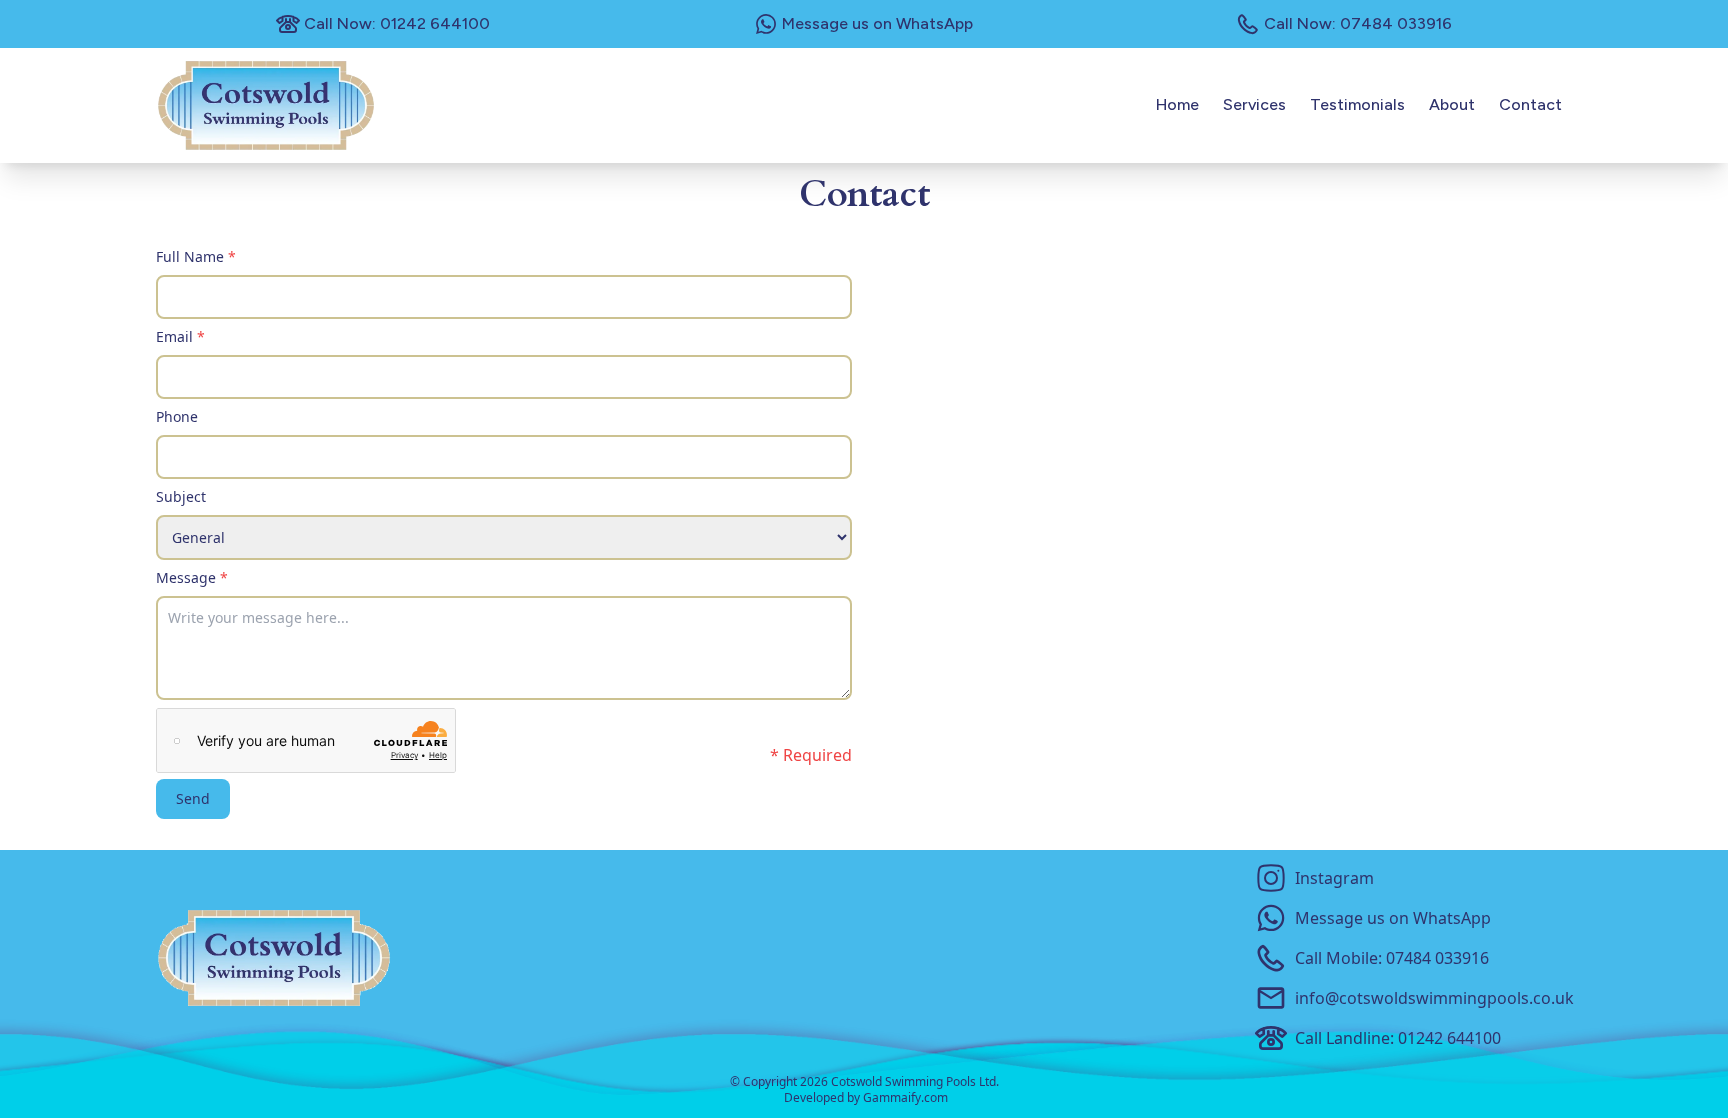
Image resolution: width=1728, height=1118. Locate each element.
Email (180, 336)
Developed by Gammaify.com (866, 1098)
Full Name (196, 256)
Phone (177, 416)
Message (192, 577)
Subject (181, 496)
